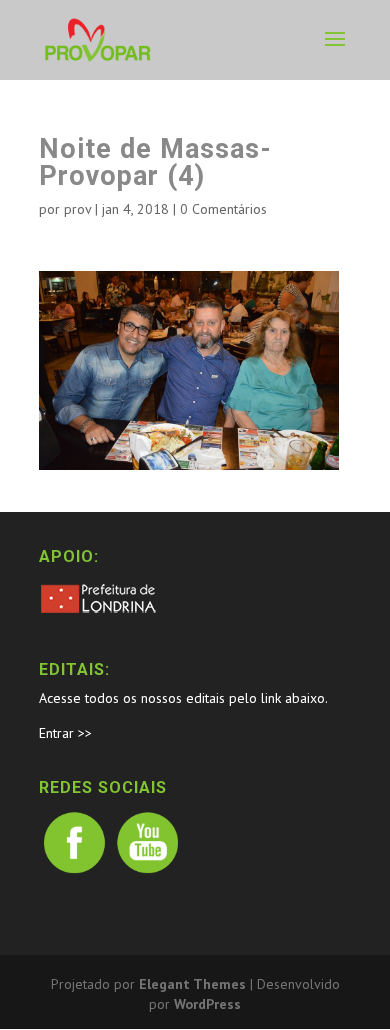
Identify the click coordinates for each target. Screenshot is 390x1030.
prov (77, 209)
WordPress (207, 1004)
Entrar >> (65, 733)
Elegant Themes (192, 984)
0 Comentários (223, 209)
